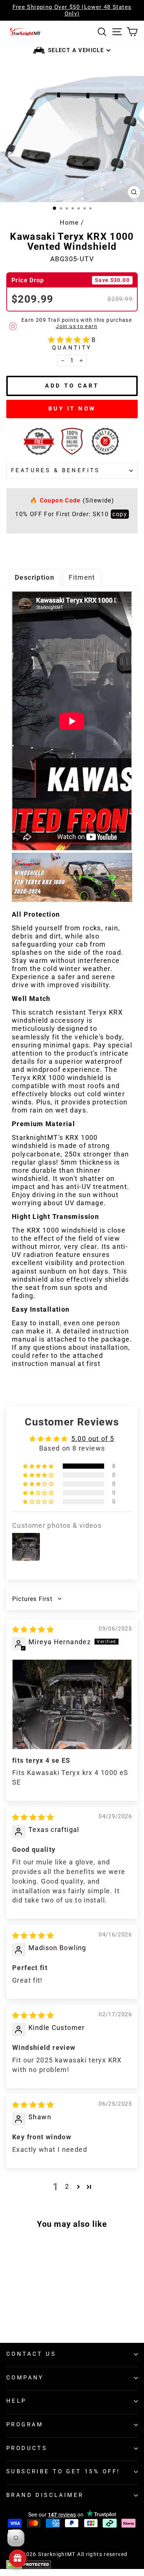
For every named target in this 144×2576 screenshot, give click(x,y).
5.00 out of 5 (93, 1439)
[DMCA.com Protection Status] (72, 2565)
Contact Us (31, 2354)
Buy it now (72, 409)
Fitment (82, 577)
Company (25, 2378)
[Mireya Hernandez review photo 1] (72, 1704)
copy (120, 514)
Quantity (72, 348)
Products (27, 2448)
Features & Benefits (56, 470)
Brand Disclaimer (45, 2495)
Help (16, 2401)
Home (69, 222)
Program (25, 2425)
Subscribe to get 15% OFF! (63, 2471)
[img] (33, 1630)
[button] (70, 340)
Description (35, 577)
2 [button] (67, 2186)
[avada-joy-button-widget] (18, 2558)
